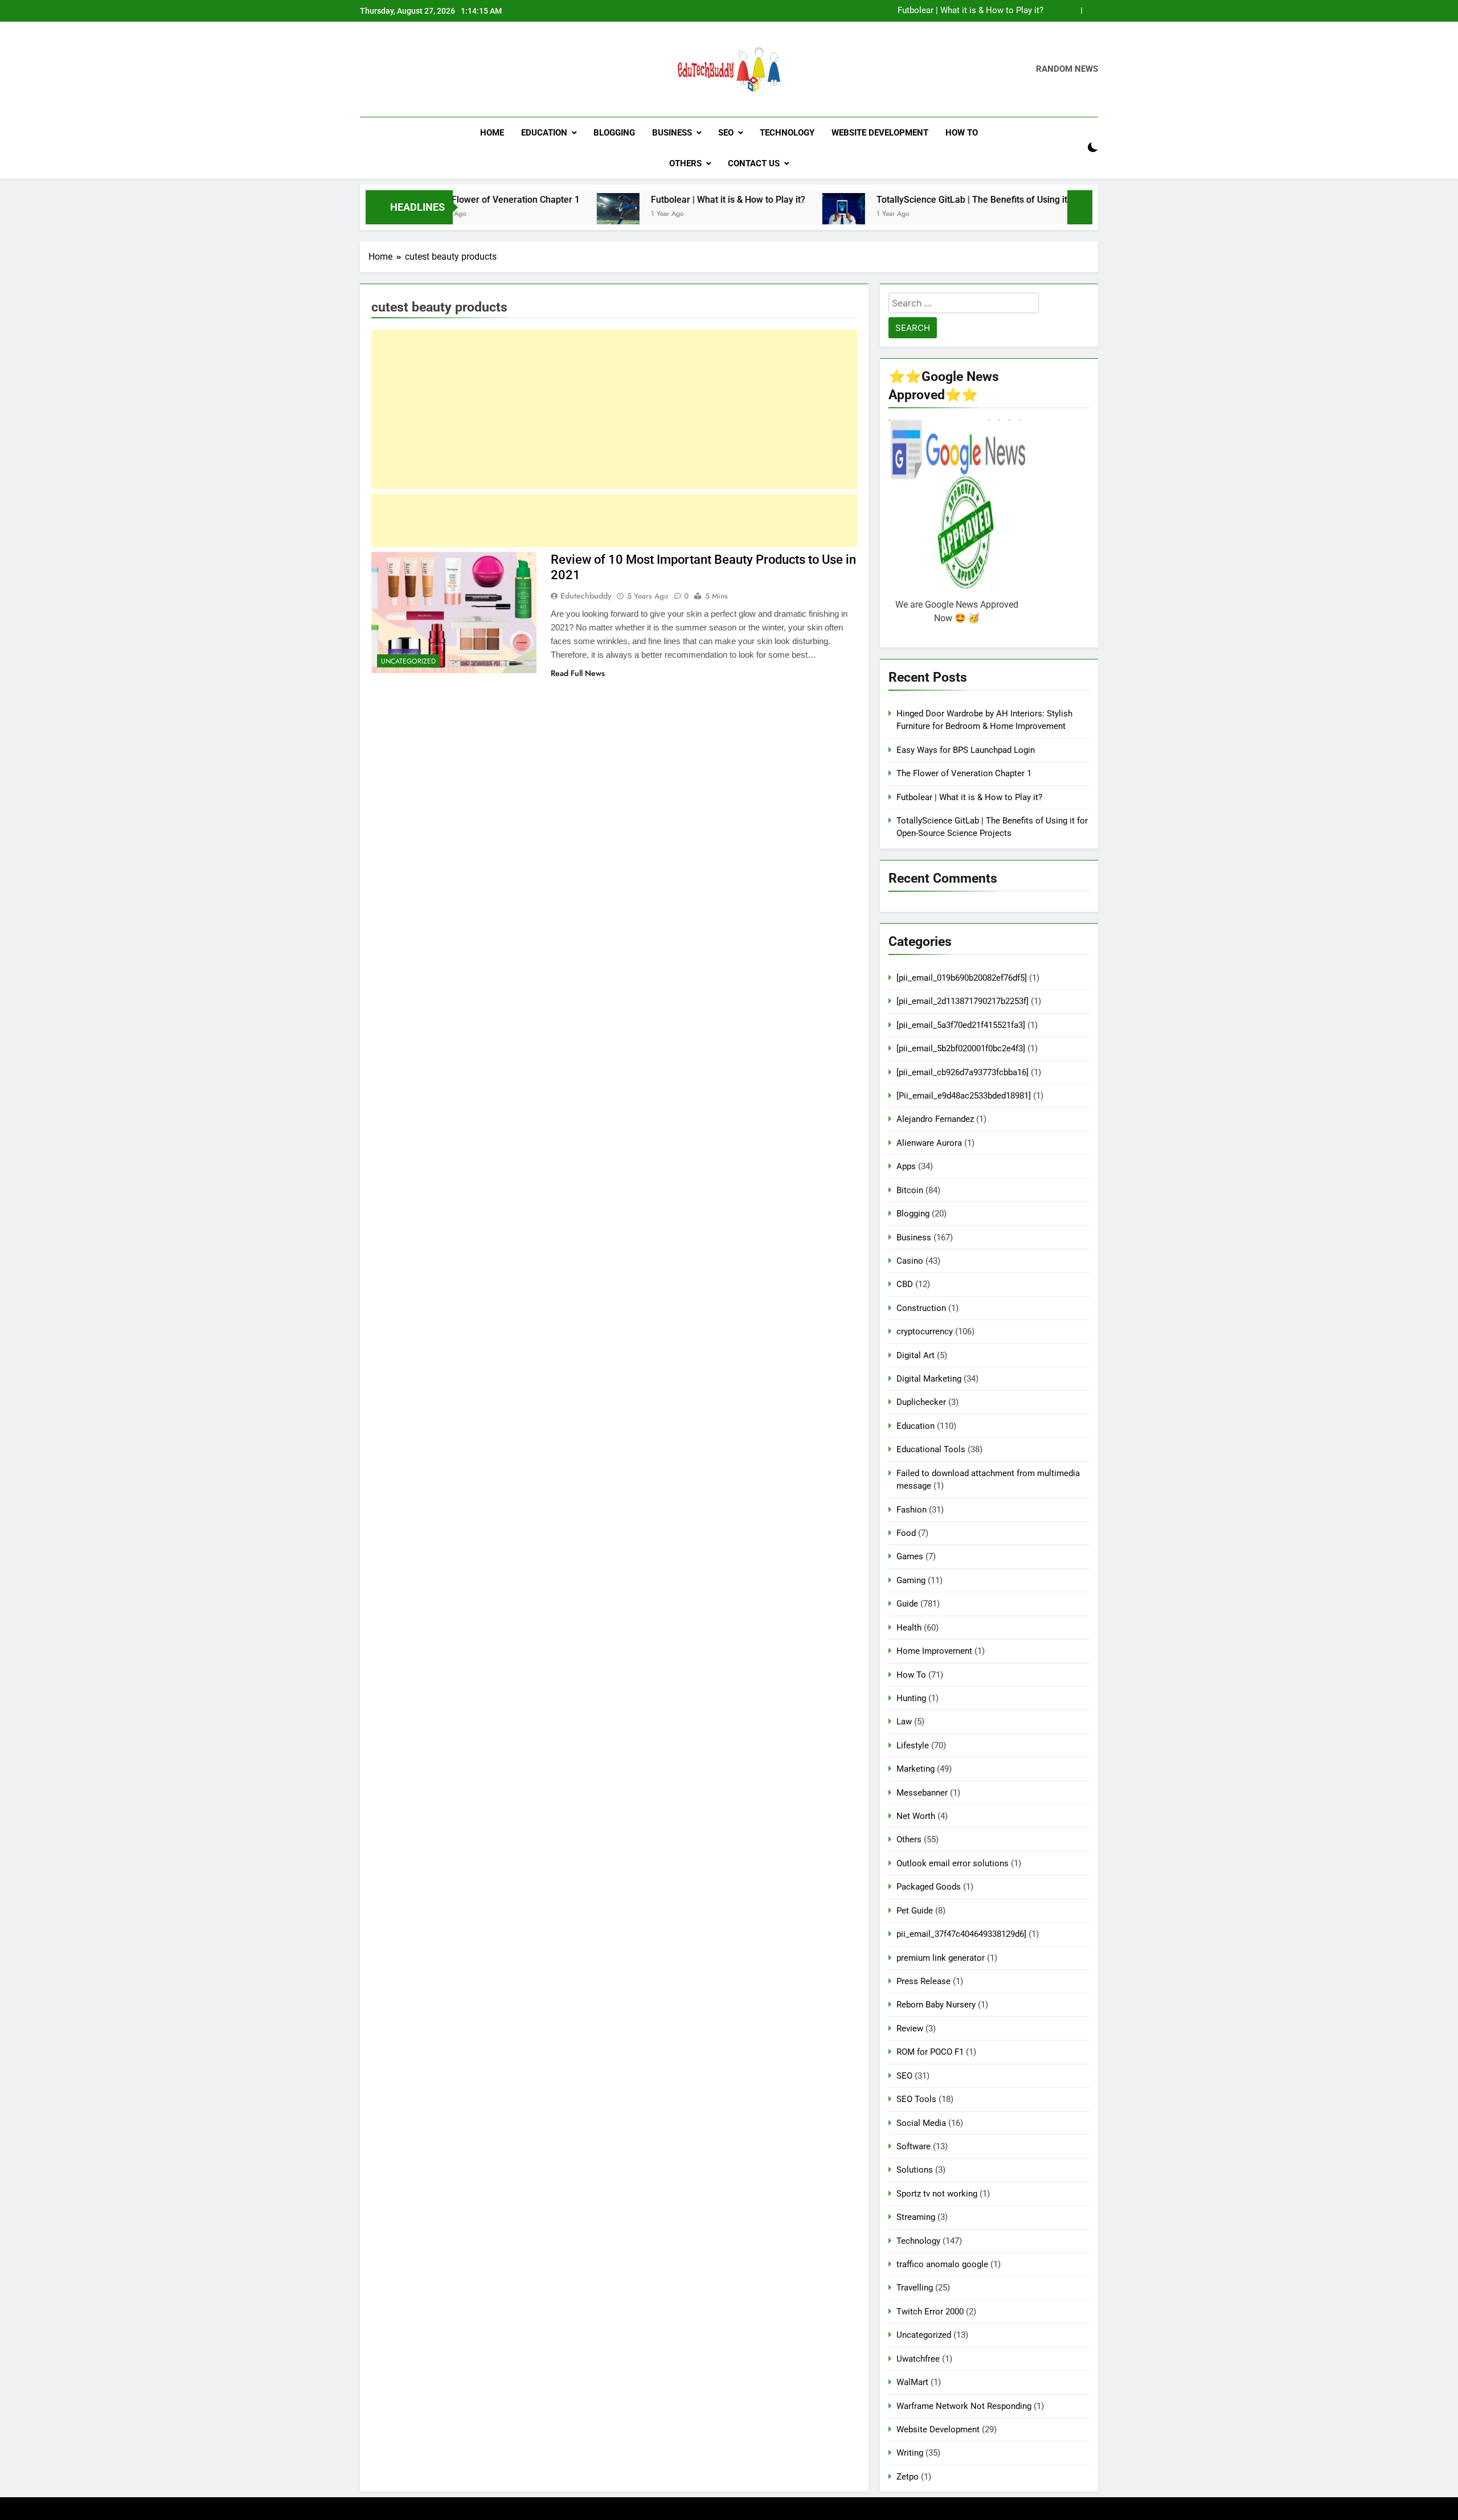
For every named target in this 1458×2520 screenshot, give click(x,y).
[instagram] (380, 69)
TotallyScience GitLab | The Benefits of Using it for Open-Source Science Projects (943, 200)
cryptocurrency (925, 1331)
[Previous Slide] (1073, 11)
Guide (907, 1604)
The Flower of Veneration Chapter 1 (964, 773)
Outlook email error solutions (953, 1863)
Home (492, 133)
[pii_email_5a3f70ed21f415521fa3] (961, 1025)
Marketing (916, 1769)
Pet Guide (915, 1911)
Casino (910, 1261)
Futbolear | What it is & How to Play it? (970, 11)
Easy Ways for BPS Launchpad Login (966, 750)
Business (672, 133)
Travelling (915, 2288)
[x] (394, 69)
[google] (408, 69)
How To (962, 133)
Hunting (911, 1698)
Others (685, 163)
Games (910, 1556)
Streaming (916, 2217)
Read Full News (578, 673)
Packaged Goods (929, 1887)
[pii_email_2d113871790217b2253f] (963, 1001)
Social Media (921, 2123)
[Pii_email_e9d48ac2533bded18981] (964, 1096)
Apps (906, 1166)
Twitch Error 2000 (930, 2312)
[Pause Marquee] (1080, 207)
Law (904, 1722)
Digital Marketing (929, 1379)
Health (909, 1628)
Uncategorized (408, 661)
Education (544, 133)
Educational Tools (931, 1449)
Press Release (923, 1981)
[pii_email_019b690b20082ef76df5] (962, 978)
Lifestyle (913, 1745)
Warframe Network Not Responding (964, 2406)
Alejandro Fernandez (935, 1119)
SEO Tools (916, 2099)
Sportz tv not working (937, 2194)
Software (914, 2146)
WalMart (912, 2382)
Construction (921, 1308)
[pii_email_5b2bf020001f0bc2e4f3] (961, 1048)
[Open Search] (1073, 148)
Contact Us (754, 163)
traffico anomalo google (942, 2264)
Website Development (880, 133)
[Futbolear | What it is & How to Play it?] (519, 214)
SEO (726, 133)
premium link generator (941, 1958)
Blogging (614, 133)
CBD (905, 1284)
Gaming (911, 1580)
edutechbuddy (586, 596)
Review (910, 2029)
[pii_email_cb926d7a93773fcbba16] (963, 1072)
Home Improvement (934, 1651)
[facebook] (367, 69)
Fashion (912, 1510)
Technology (787, 133)
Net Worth (916, 1816)
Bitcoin (910, 1190)
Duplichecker (921, 1402)
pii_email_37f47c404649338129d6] (961, 1934)
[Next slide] (1090, 11)
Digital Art (916, 1355)
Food (906, 1533)
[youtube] (421, 69)
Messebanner (922, 1793)
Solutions (915, 2170)
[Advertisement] (614, 409)
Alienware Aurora (929, 1143)
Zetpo (908, 2477)
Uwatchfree (918, 2359)
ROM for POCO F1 (930, 2052)
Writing (910, 2453)
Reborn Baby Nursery (936, 2005)
